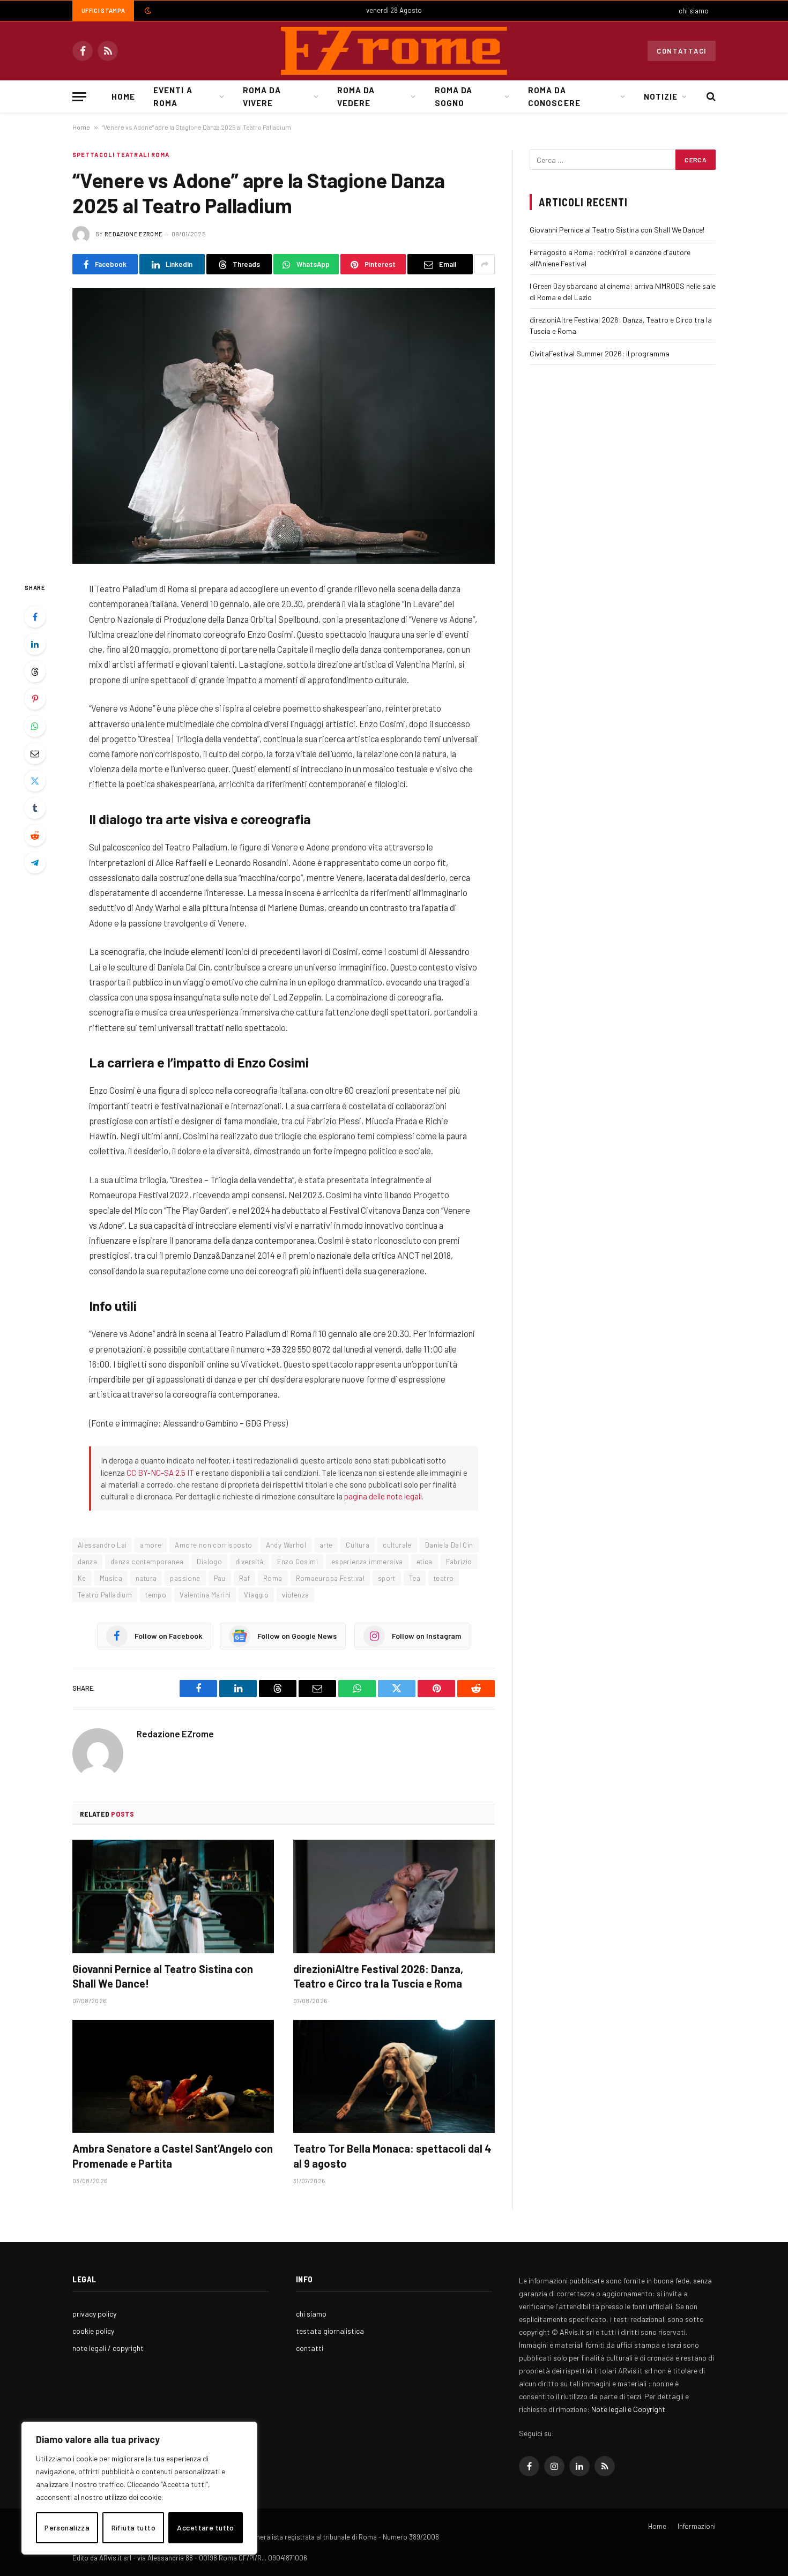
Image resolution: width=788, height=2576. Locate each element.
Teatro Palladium (105, 1595)
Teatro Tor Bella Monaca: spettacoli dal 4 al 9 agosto (392, 2156)
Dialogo (209, 1562)
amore (151, 1545)
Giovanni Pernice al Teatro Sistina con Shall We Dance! (163, 1976)
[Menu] (79, 97)
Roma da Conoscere (554, 96)
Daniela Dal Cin (449, 1545)
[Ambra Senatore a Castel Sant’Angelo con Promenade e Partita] (173, 2077)
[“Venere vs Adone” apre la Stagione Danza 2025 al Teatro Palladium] (284, 426)
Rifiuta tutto (133, 2528)
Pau (220, 1578)
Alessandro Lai (102, 1545)
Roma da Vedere (356, 96)
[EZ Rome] (394, 51)
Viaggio (256, 1595)
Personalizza (67, 2528)
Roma (273, 1578)
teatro (444, 1578)
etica (425, 1562)
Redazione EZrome (133, 234)
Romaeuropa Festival (330, 1578)
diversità (250, 1562)
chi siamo (694, 11)
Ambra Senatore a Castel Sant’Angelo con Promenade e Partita (173, 2156)
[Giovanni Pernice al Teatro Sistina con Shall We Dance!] (173, 1896)
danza (87, 1562)
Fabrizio (459, 1562)
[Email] (35, 753)
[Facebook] (35, 617)
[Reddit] (35, 835)
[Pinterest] (35, 699)
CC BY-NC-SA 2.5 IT (160, 1473)
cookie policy (93, 2331)
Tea (415, 1578)
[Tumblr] (35, 808)
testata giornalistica (330, 2331)
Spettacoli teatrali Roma (121, 155)
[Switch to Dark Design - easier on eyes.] (147, 11)
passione (185, 1578)
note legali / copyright (108, 2348)
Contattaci (682, 51)
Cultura (358, 1545)
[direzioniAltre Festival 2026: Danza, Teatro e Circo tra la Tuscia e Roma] (394, 1896)
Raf (244, 1578)
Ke (82, 1578)
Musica (111, 1578)
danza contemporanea (147, 1562)
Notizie (661, 96)
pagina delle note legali (383, 1496)
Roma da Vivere (262, 96)
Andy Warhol (286, 1545)
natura (146, 1578)
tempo (156, 1595)
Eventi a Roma (173, 96)
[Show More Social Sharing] (485, 264)
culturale (397, 1545)
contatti (310, 2348)
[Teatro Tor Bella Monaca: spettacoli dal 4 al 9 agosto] (394, 2077)
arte (326, 1545)
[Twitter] (35, 781)
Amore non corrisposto (213, 1545)
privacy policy (94, 2314)
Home (123, 96)
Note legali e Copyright (628, 2409)
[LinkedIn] (35, 644)
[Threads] (35, 671)
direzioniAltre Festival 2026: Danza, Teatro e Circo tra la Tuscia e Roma (378, 1976)
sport (387, 1578)
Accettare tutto (205, 2528)
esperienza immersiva (367, 1562)
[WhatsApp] (35, 726)
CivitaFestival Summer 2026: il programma (600, 353)
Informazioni (697, 2526)
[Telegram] (35, 863)
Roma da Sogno (454, 96)
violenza (295, 1595)
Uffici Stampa (103, 10)
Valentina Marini (205, 1595)
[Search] (710, 97)
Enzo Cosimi (298, 1562)
